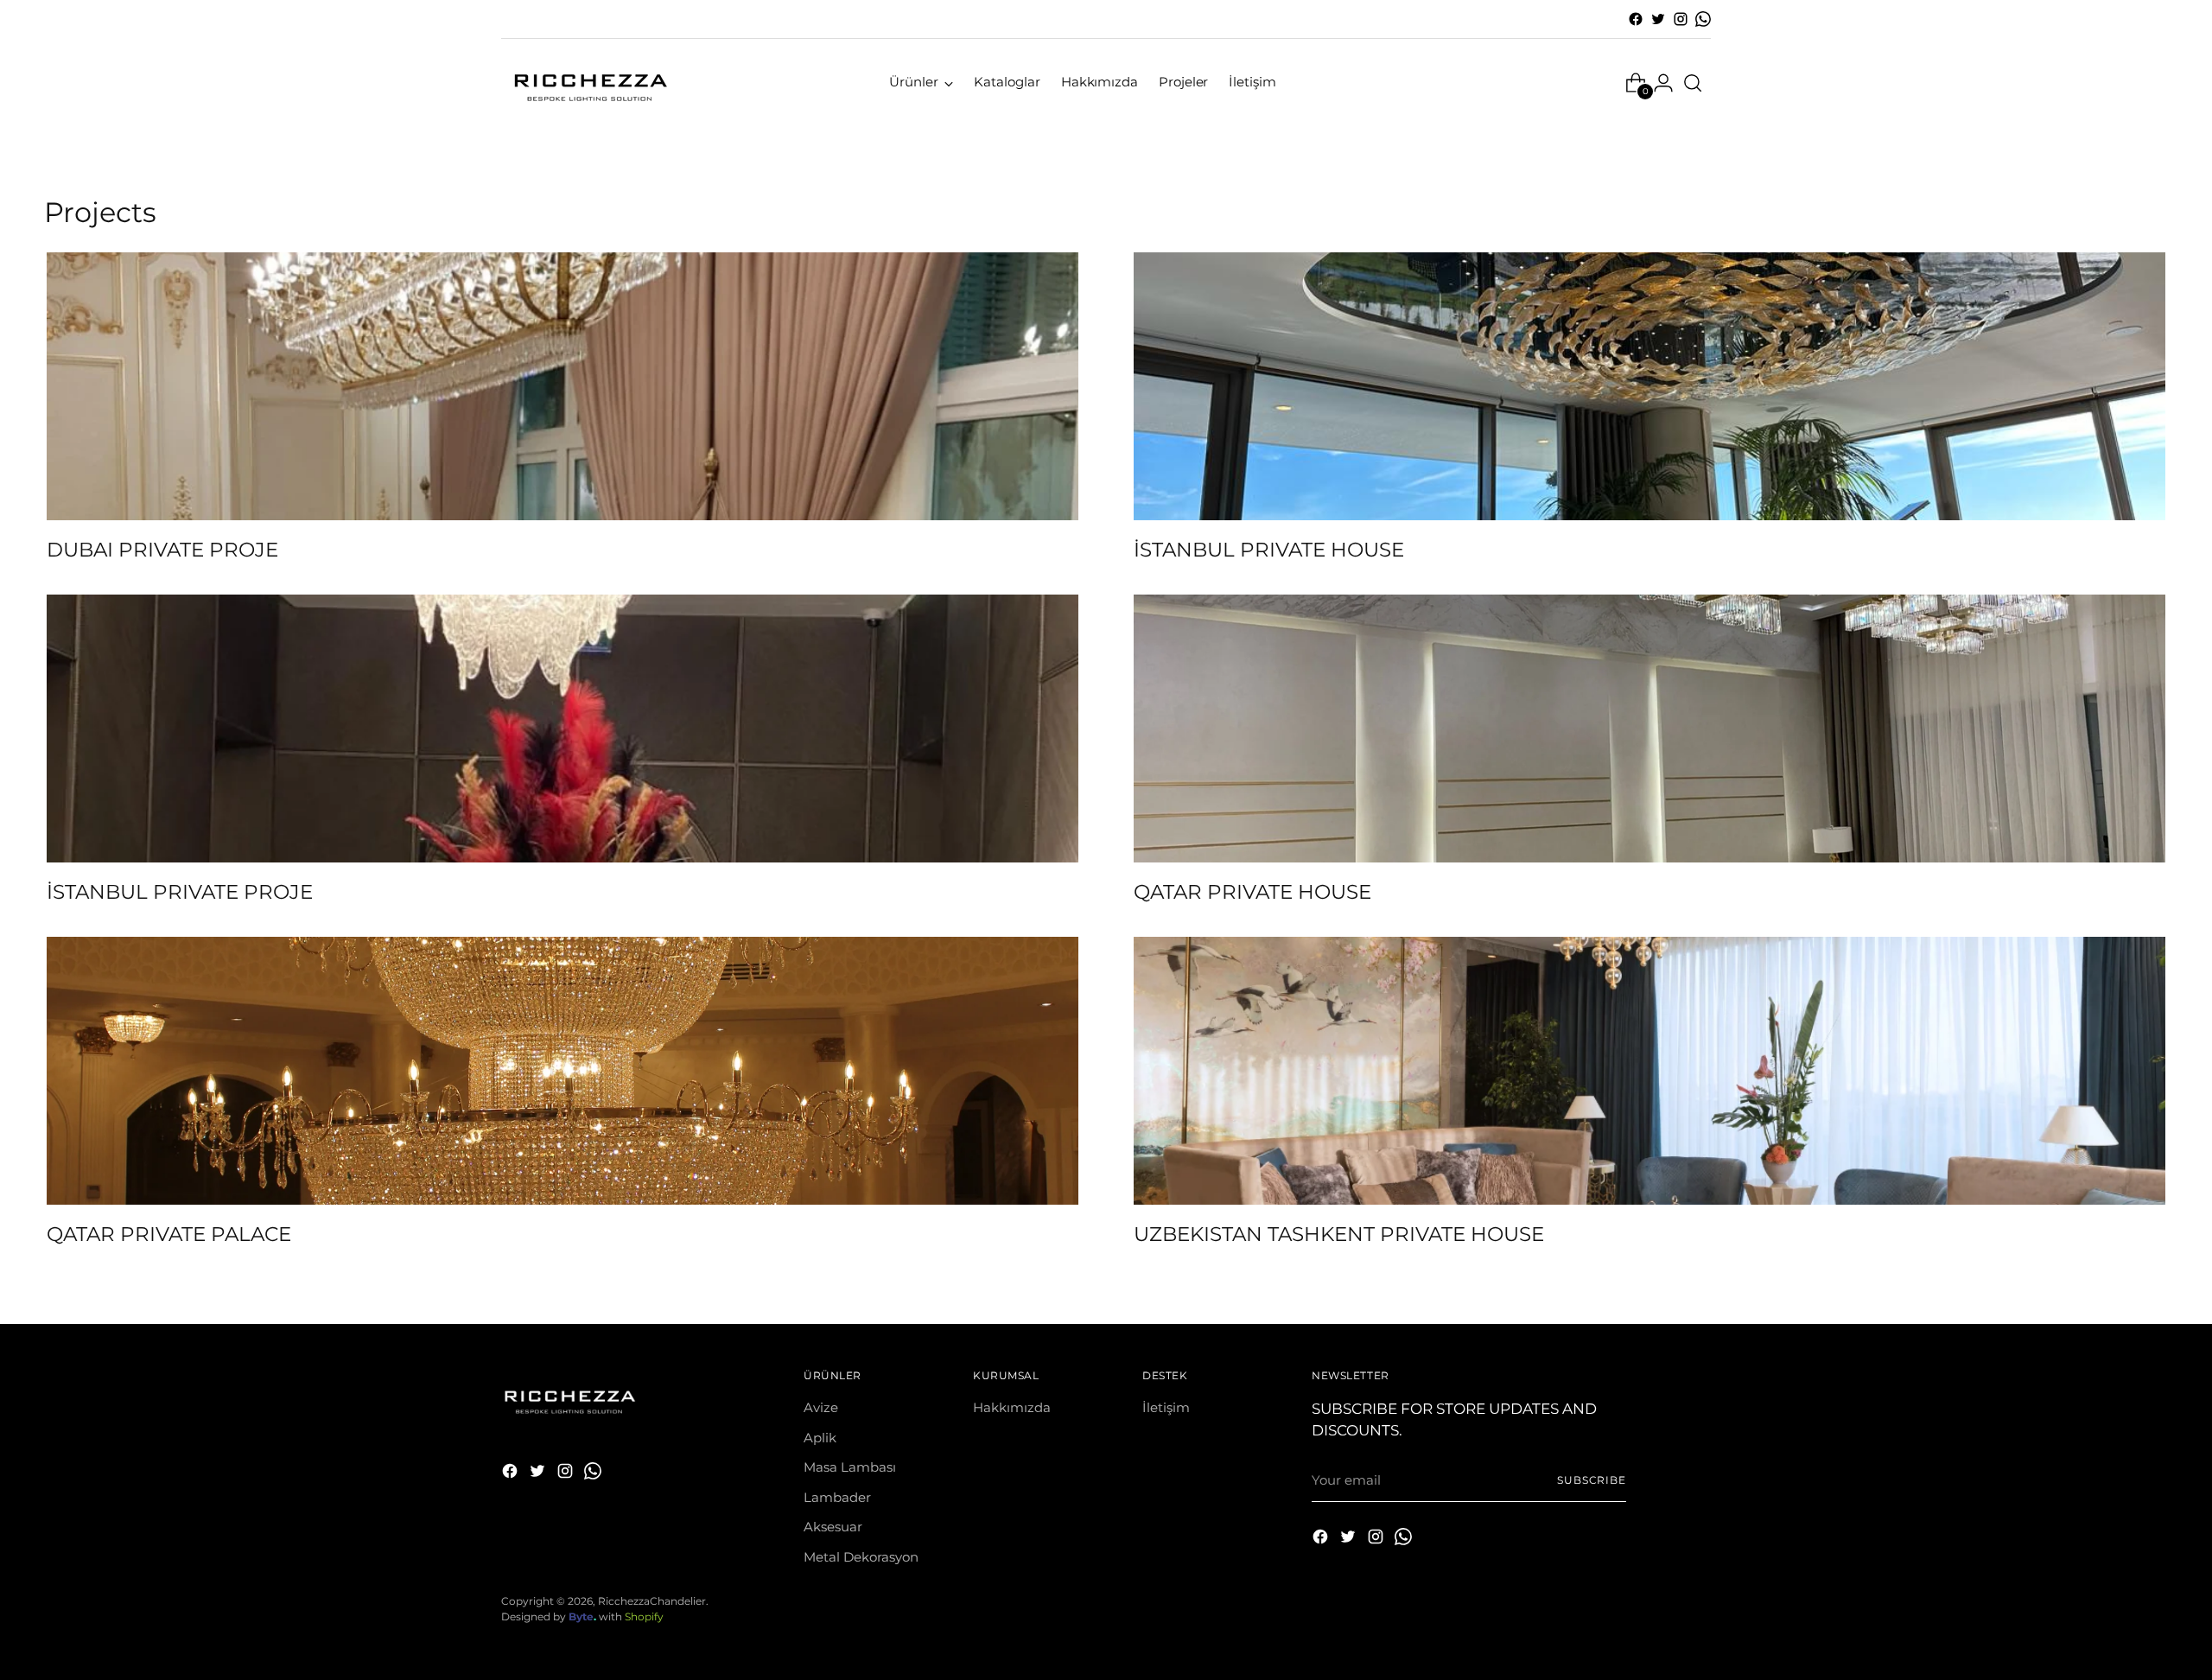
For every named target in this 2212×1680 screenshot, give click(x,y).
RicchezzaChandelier (652, 1601)
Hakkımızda (1012, 1407)
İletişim (1166, 1407)
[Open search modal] (1693, 83)
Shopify (644, 1617)
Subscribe (1592, 1480)
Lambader (837, 1497)
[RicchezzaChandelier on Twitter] (1658, 19)
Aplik (820, 1438)
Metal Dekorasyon (861, 1557)
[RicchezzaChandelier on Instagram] (1681, 19)
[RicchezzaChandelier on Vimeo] (1703, 19)
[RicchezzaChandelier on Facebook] (1636, 19)
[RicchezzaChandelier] (588, 83)
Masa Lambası (850, 1467)
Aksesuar (833, 1527)
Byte (581, 1617)
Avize (821, 1407)
